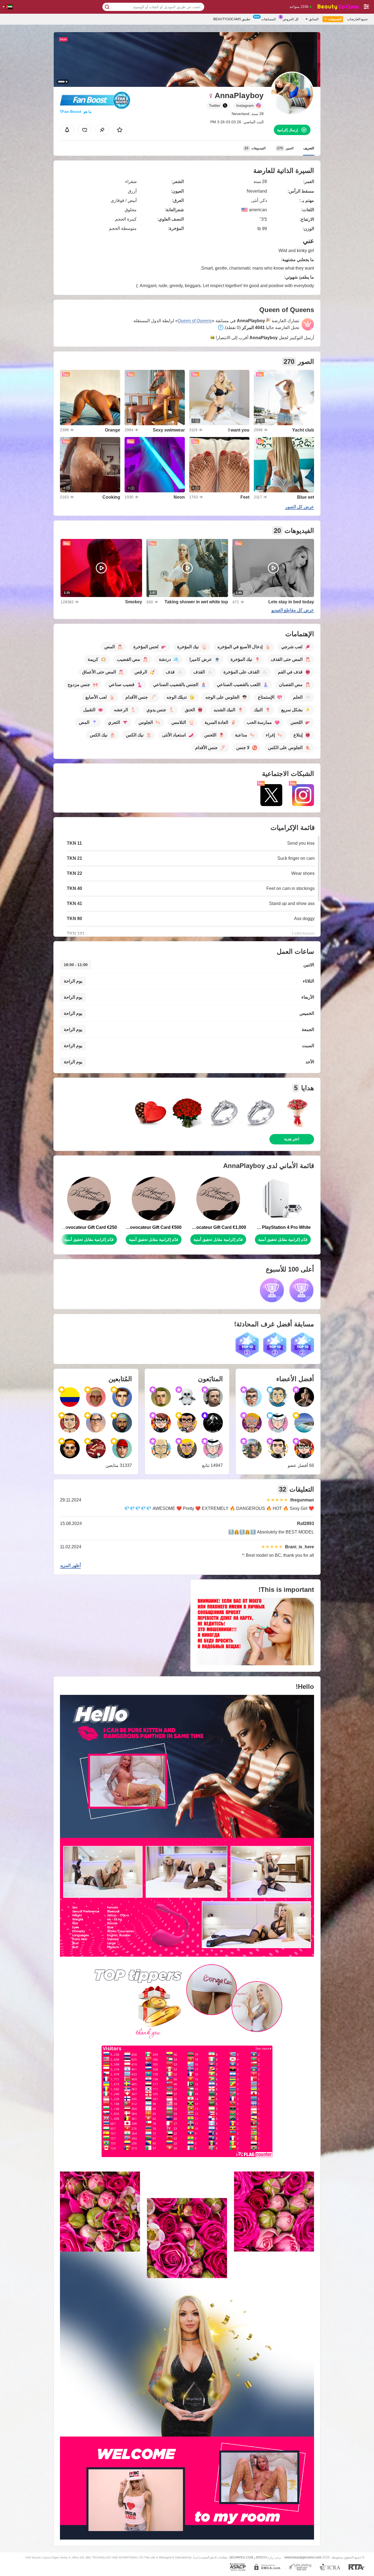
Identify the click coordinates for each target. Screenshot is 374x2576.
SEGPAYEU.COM (241, 2557)
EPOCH (261, 2557)
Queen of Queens (195, 321)
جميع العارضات (357, 19)
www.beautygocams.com (303, 2557)
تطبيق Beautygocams (232, 19)
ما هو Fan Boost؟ (76, 112)
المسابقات (268, 19)
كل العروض (291, 19)
